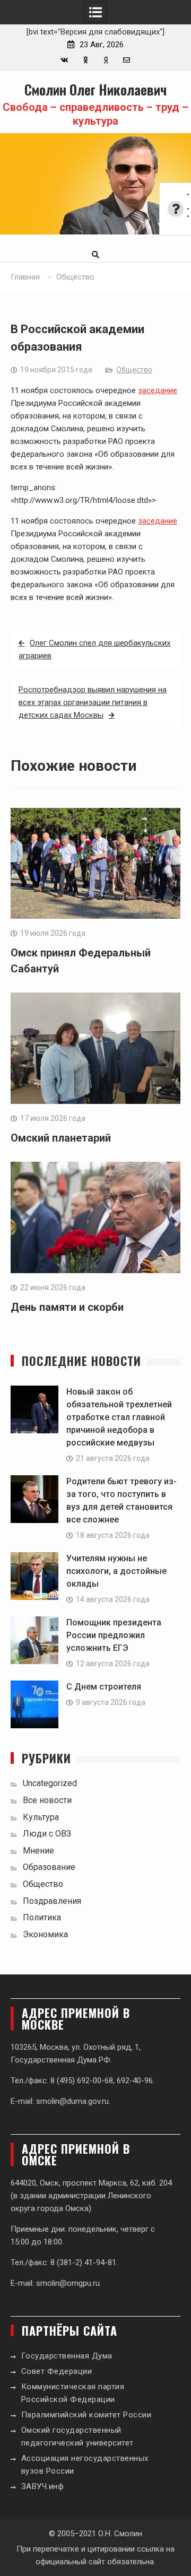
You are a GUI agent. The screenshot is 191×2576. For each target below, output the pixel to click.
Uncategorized (50, 1783)
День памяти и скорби (67, 1307)
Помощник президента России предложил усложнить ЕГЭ (114, 1635)
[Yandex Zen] (106, 60)
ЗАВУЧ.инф (43, 2486)
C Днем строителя (104, 1687)
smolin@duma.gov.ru (72, 2101)
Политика (42, 1917)
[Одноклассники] (85, 60)
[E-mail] (127, 60)
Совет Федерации (57, 2371)
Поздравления (52, 1901)
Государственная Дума (67, 2356)
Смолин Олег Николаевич (95, 89)
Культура (41, 1817)
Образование (49, 1867)
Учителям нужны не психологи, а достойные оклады (116, 1571)
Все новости (47, 1800)
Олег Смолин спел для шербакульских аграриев (94, 649)
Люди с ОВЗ (47, 1834)
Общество (134, 370)
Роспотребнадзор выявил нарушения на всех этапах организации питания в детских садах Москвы (93, 702)
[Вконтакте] (64, 60)
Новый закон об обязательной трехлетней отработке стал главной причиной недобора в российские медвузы (119, 1417)
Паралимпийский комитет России (86, 2415)
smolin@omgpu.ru (68, 2283)
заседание (158, 390)
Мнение (38, 1851)
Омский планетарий (61, 1138)
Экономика (45, 1934)
